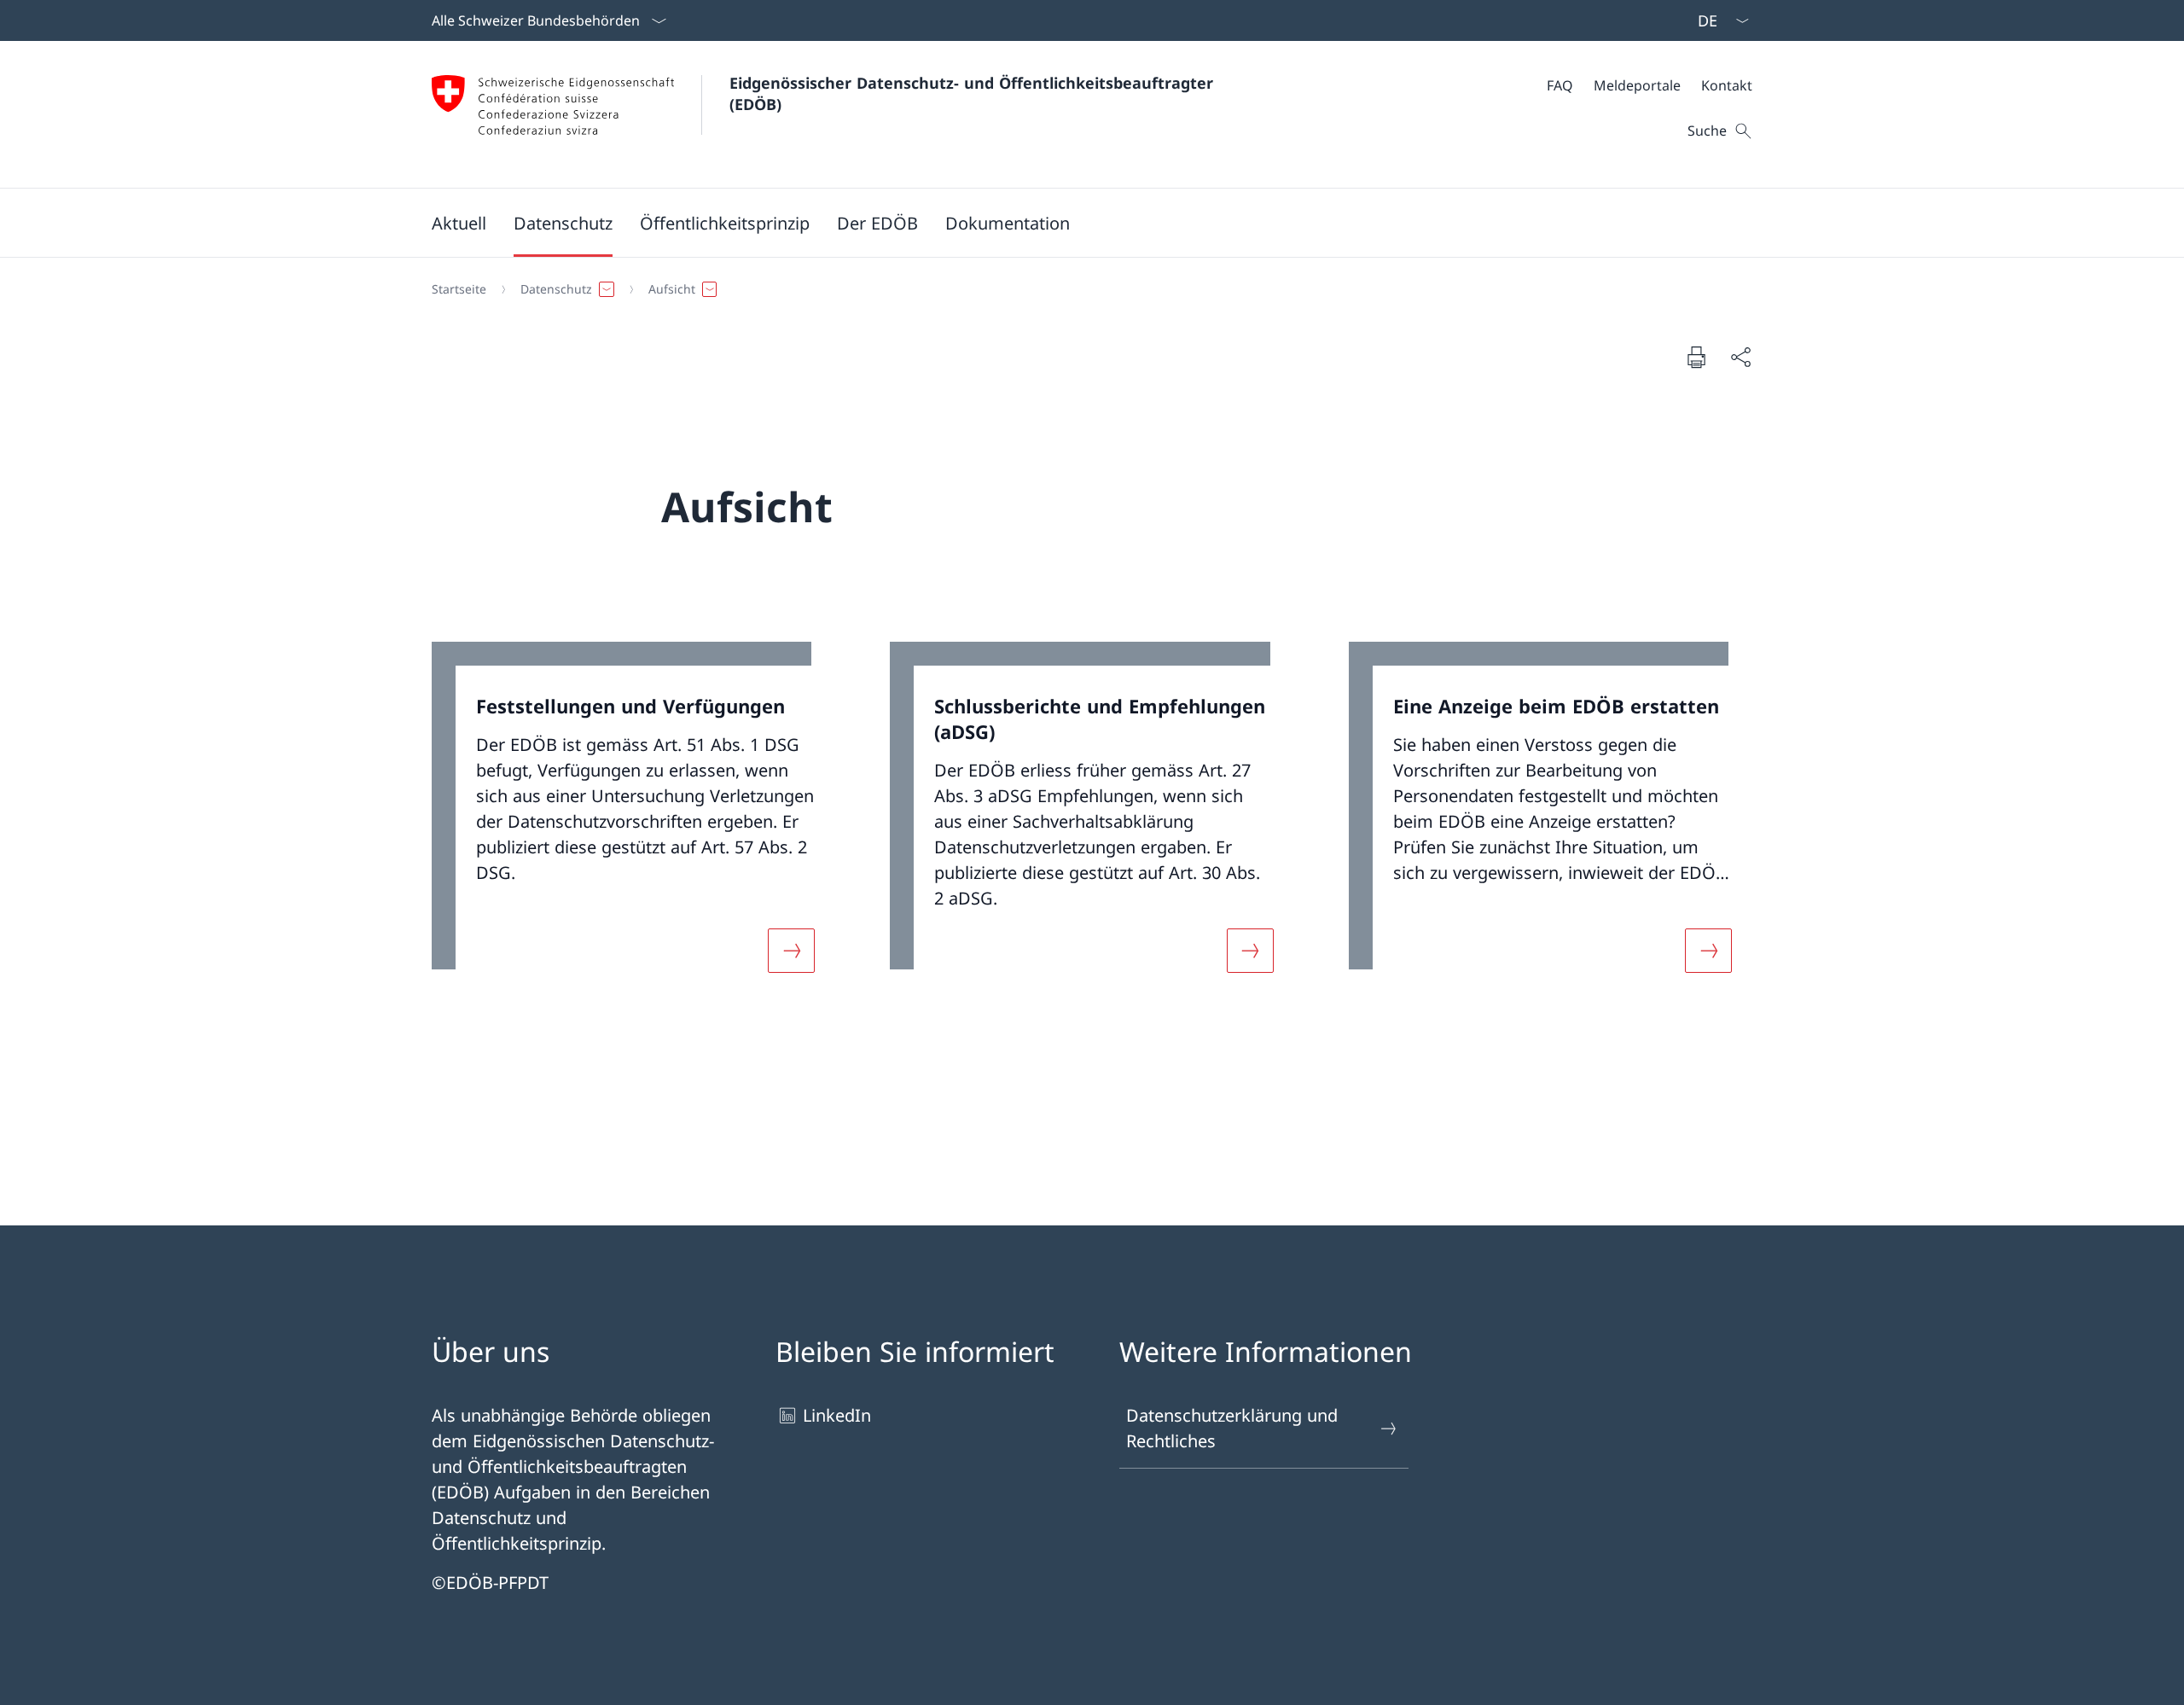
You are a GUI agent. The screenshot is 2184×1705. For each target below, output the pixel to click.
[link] (633, 818)
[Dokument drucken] (1696, 357)
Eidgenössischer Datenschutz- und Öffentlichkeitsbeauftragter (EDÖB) (976, 93)
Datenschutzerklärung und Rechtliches (1232, 1428)
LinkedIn (837, 1415)
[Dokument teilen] (1740, 357)
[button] (459, 223)
